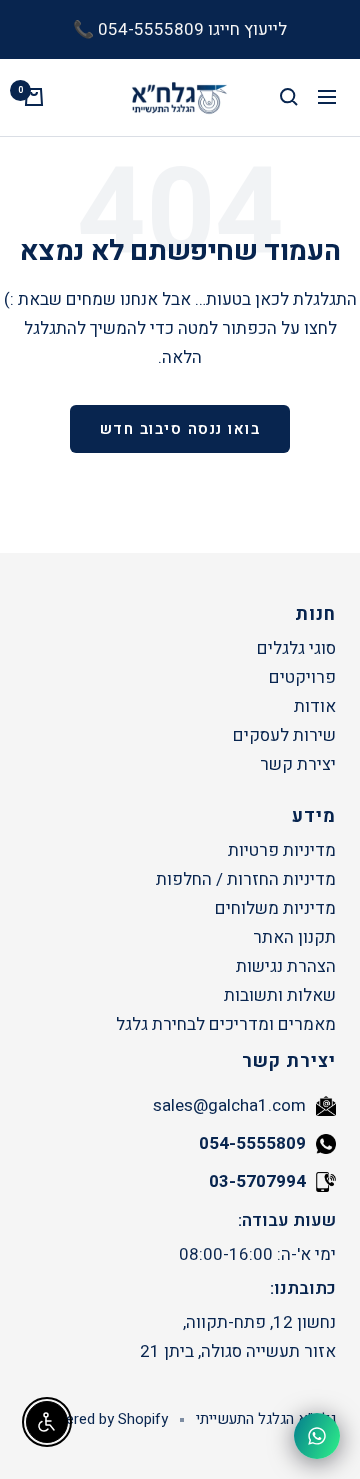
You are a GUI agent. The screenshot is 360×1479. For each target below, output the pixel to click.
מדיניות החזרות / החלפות (246, 879)
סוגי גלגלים (296, 648)
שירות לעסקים (284, 735)
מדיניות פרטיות (282, 850)
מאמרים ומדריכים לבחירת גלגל (226, 1024)
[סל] (34, 97)
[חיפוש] (289, 97)
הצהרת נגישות (286, 966)
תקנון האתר (294, 937)
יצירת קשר (298, 764)
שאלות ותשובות (280, 995)
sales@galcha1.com (229, 1105)
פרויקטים (302, 677)
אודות (315, 706)
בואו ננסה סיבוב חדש (180, 429)
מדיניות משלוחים (275, 908)
